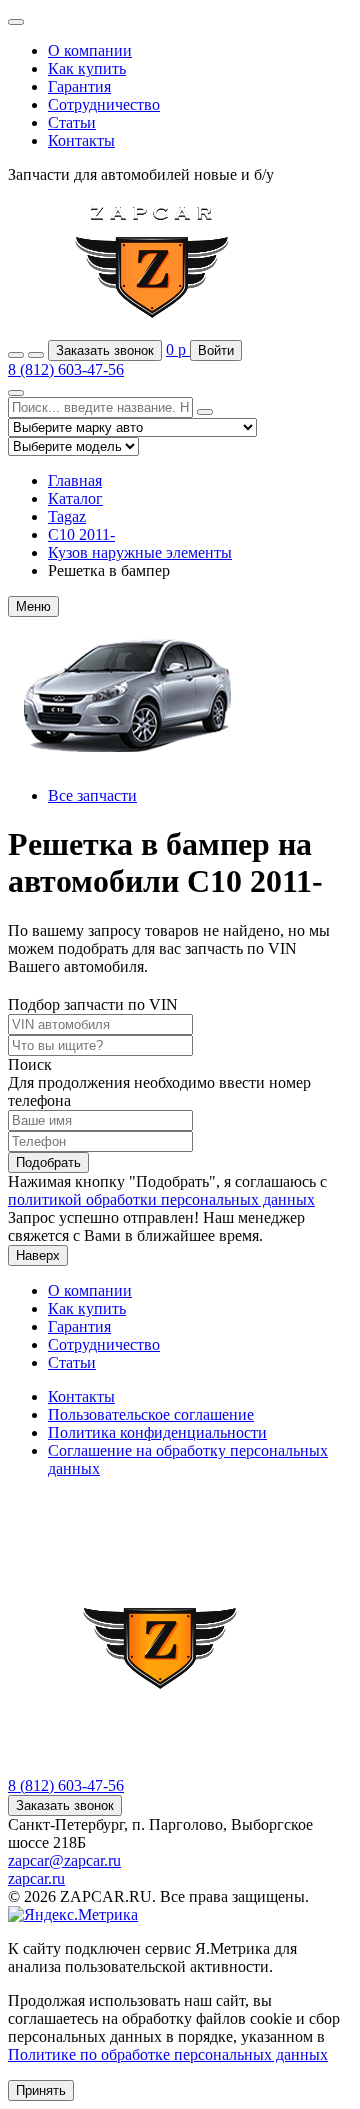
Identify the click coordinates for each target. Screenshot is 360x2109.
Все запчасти (92, 795)
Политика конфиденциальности (157, 1432)
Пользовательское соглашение (151, 1414)
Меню (33, 606)
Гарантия (79, 86)
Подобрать (48, 1162)
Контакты (81, 140)
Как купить (87, 68)
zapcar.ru (36, 1878)
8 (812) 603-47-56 (66, 369)
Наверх (38, 1255)
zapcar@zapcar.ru (64, 1860)
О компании (90, 50)
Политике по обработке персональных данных (168, 2054)
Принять (41, 2090)
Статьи (72, 122)
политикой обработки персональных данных (161, 1199)
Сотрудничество (104, 104)
